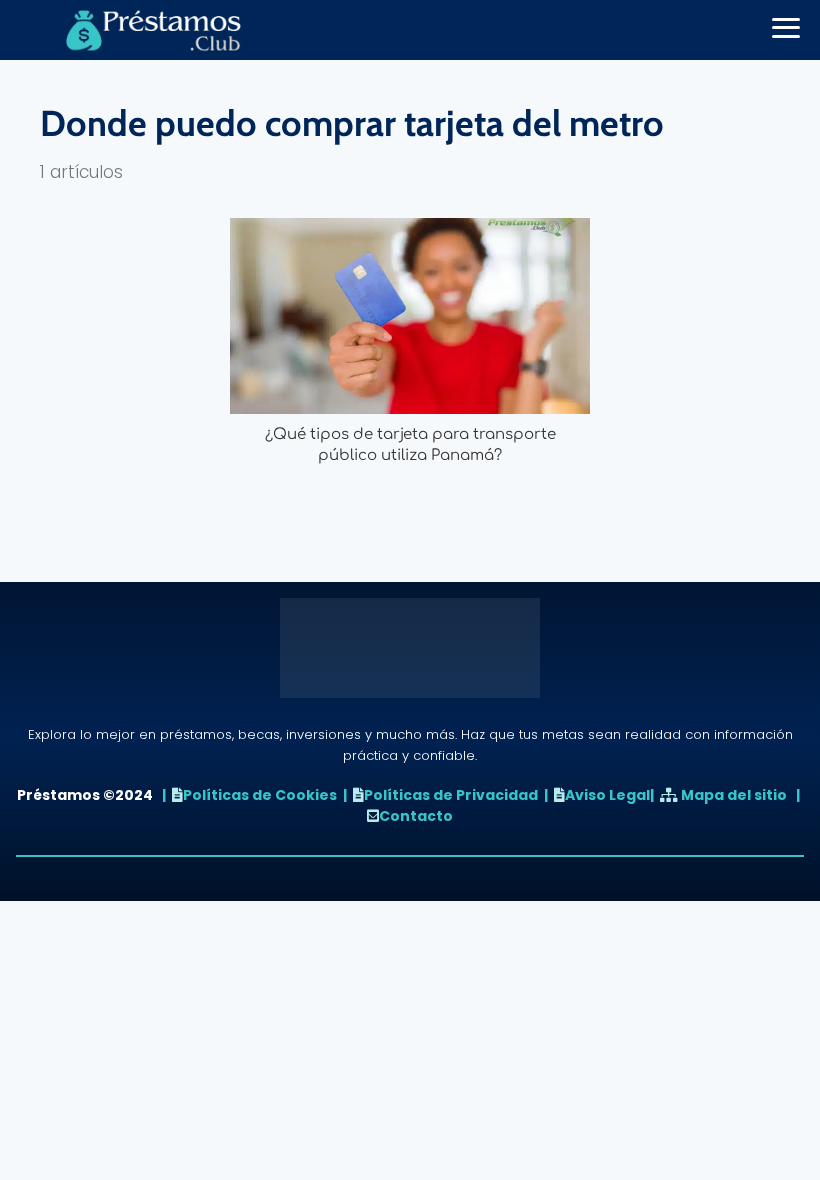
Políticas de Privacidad (451, 795)
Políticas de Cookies (260, 795)
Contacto (416, 816)
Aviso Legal (607, 795)
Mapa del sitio (734, 795)
